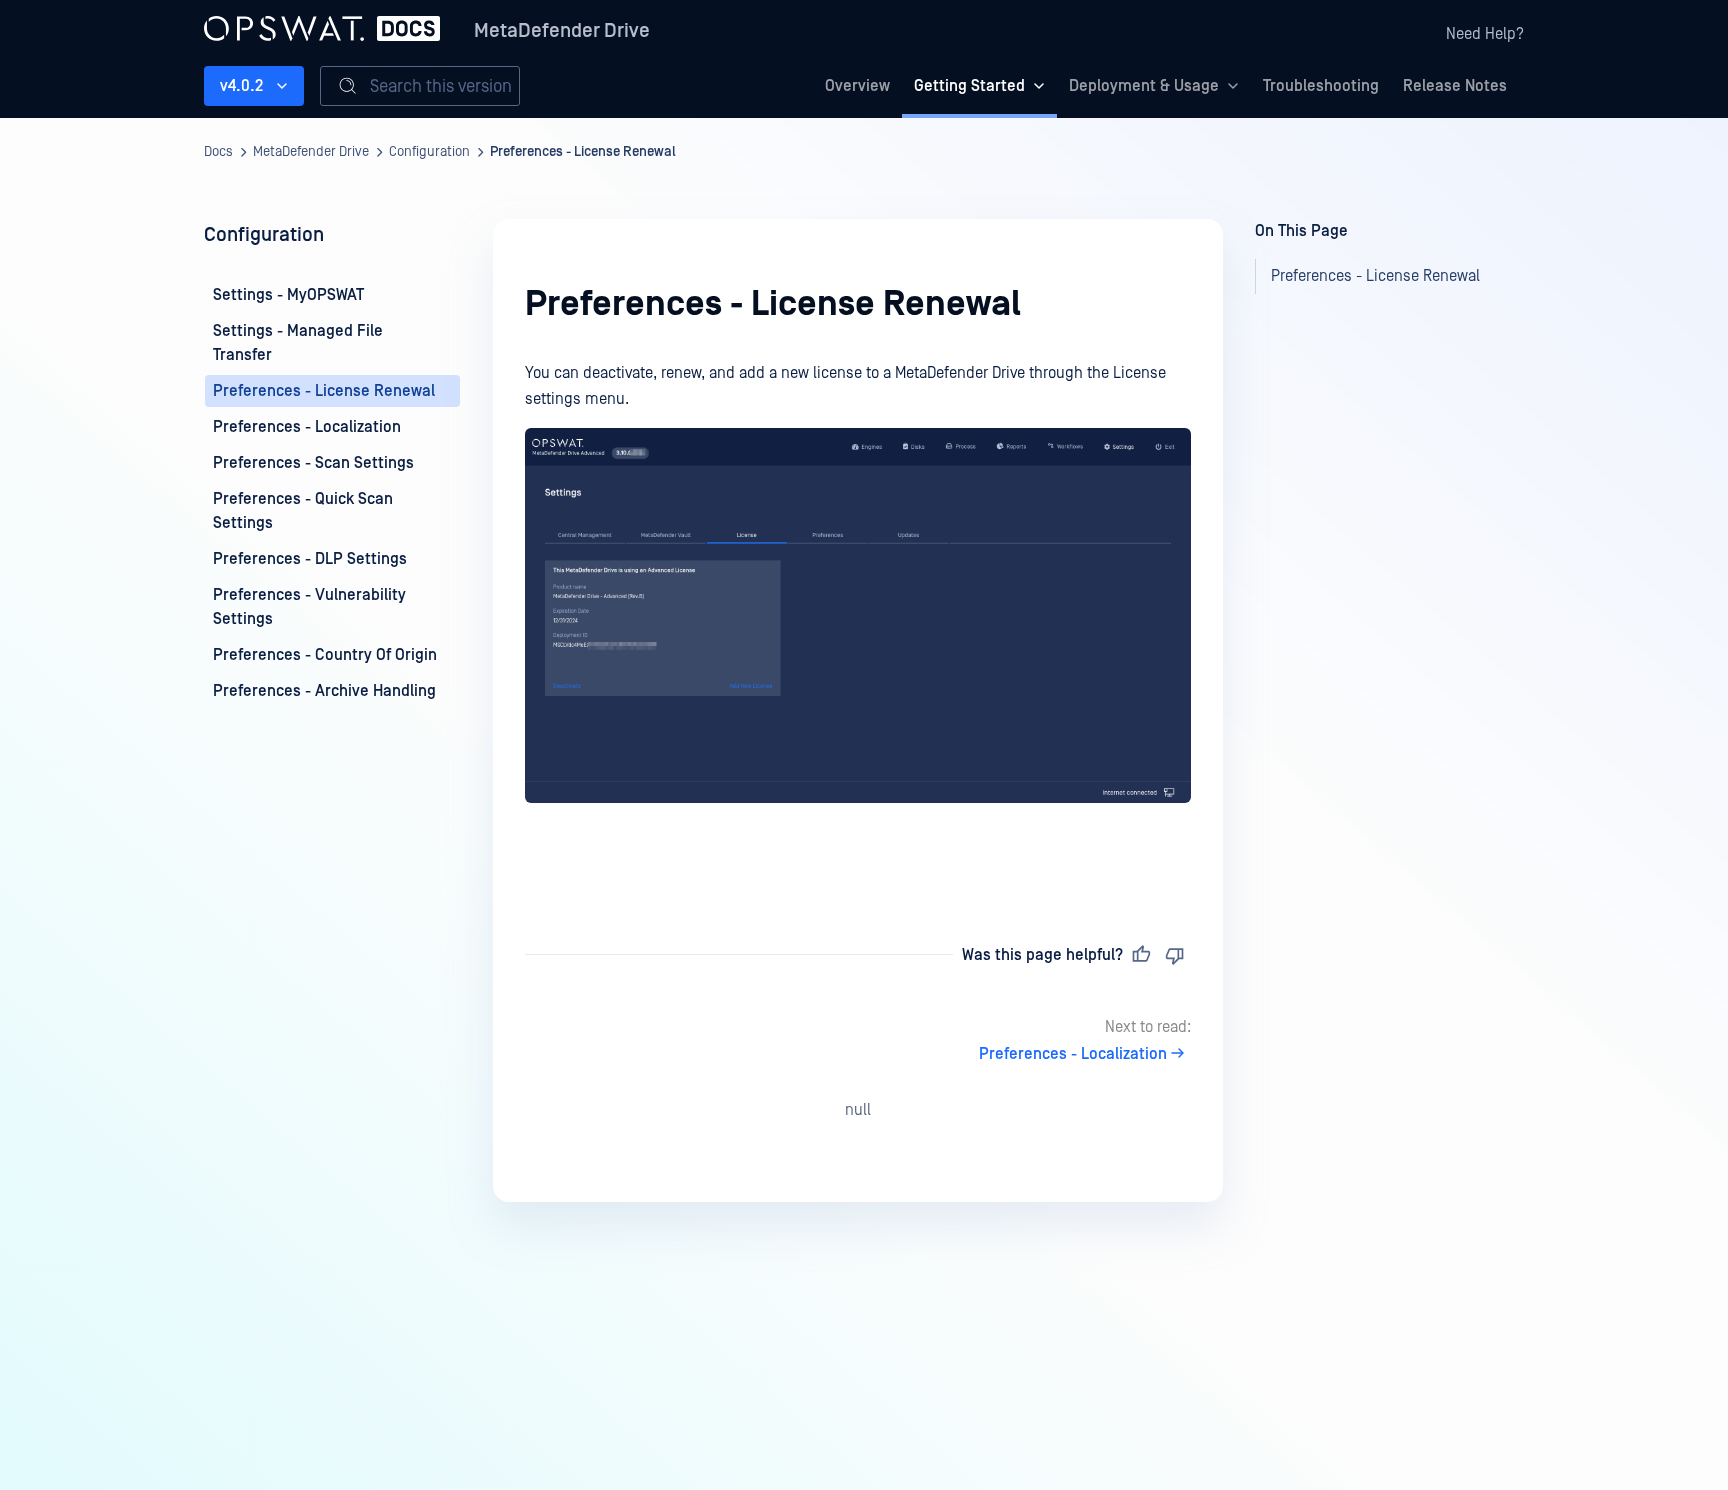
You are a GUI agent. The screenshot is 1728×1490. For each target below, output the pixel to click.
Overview (857, 86)
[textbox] (858, 617)
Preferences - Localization (1073, 1054)
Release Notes (1455, 86)
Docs (218, 152)
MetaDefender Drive (562, 31)
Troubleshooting (1321, 86)
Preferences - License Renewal (583, 152)
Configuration (429, 152)
